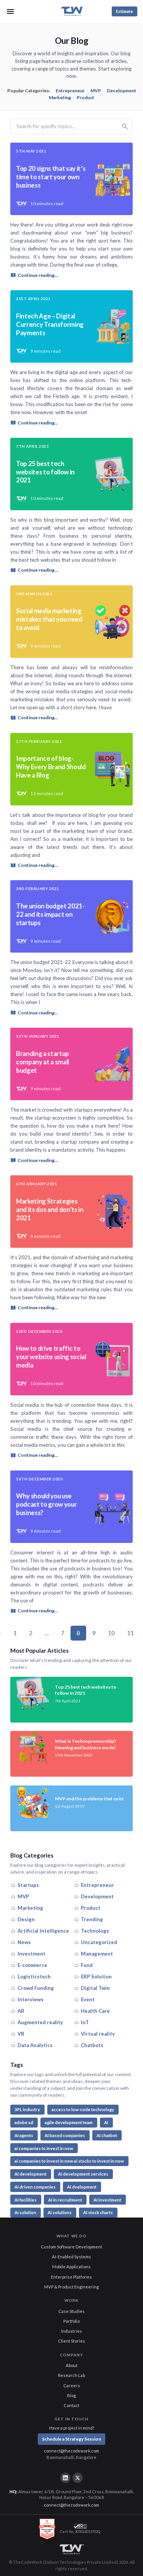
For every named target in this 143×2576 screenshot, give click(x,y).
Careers (72, 2386)
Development (121, 91)
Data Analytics (35, 2045)
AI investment (107, 2200)
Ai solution (25, 2212)
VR (21, 2034)
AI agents (24, 2135)
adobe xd (24, 2122)
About (71, 2365)
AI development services (83, 2174)
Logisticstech (34, 1977)
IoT (85, 2022)
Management (97, 1954)
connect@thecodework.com (71, 2451)
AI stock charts (98, 2212)
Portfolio (71, 2321)
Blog (71, 2395)
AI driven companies (35, 2187)
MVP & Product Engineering (71, 2287)
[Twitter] (77, 2478)
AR (21, 2011)
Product (85, 97)
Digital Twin (95, 1988)
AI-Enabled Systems (71, 2257)
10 (111, 1633)
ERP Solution (96, 1977)
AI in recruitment (65, 2200)
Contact (71, 2405)
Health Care (95, 2011)
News (24, 1942)
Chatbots (92, 2045)
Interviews (31, 1999)
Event (88, 1999)
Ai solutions (60, 2212)
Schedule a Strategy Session (71, 2439)
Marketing (60, 97)
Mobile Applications (71, 2267)
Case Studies (71, 2311)
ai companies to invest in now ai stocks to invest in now (69, 2161)
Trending (92, 1919)
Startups (28, 1885)
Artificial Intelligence (43, 1931)
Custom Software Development (71, 2247)
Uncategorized (99, 1942)
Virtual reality (98, 2034)
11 (130, 1633)
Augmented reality (40, 2022)
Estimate (125, 11)
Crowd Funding (36, 1988)
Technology (95, 1931)
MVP (96, 91)
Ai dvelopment (82, 2187)
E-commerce (32, 1965)
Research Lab (71, 2375)
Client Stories (71, 2341)
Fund (87, 1965)
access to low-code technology (83, 2109)
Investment (31, 1954)
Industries (71, 2331)
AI (106, 2122)
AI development (31, 2174)
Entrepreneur (70, 91)
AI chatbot (107, 2135)
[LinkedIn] (65, 2478)
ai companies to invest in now (44, 2148)
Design (26, 1919)
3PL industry (27, 2109)
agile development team (69, 2122)
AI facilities (26, 2200)
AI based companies (65, 2135)
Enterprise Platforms (71, 2277)
